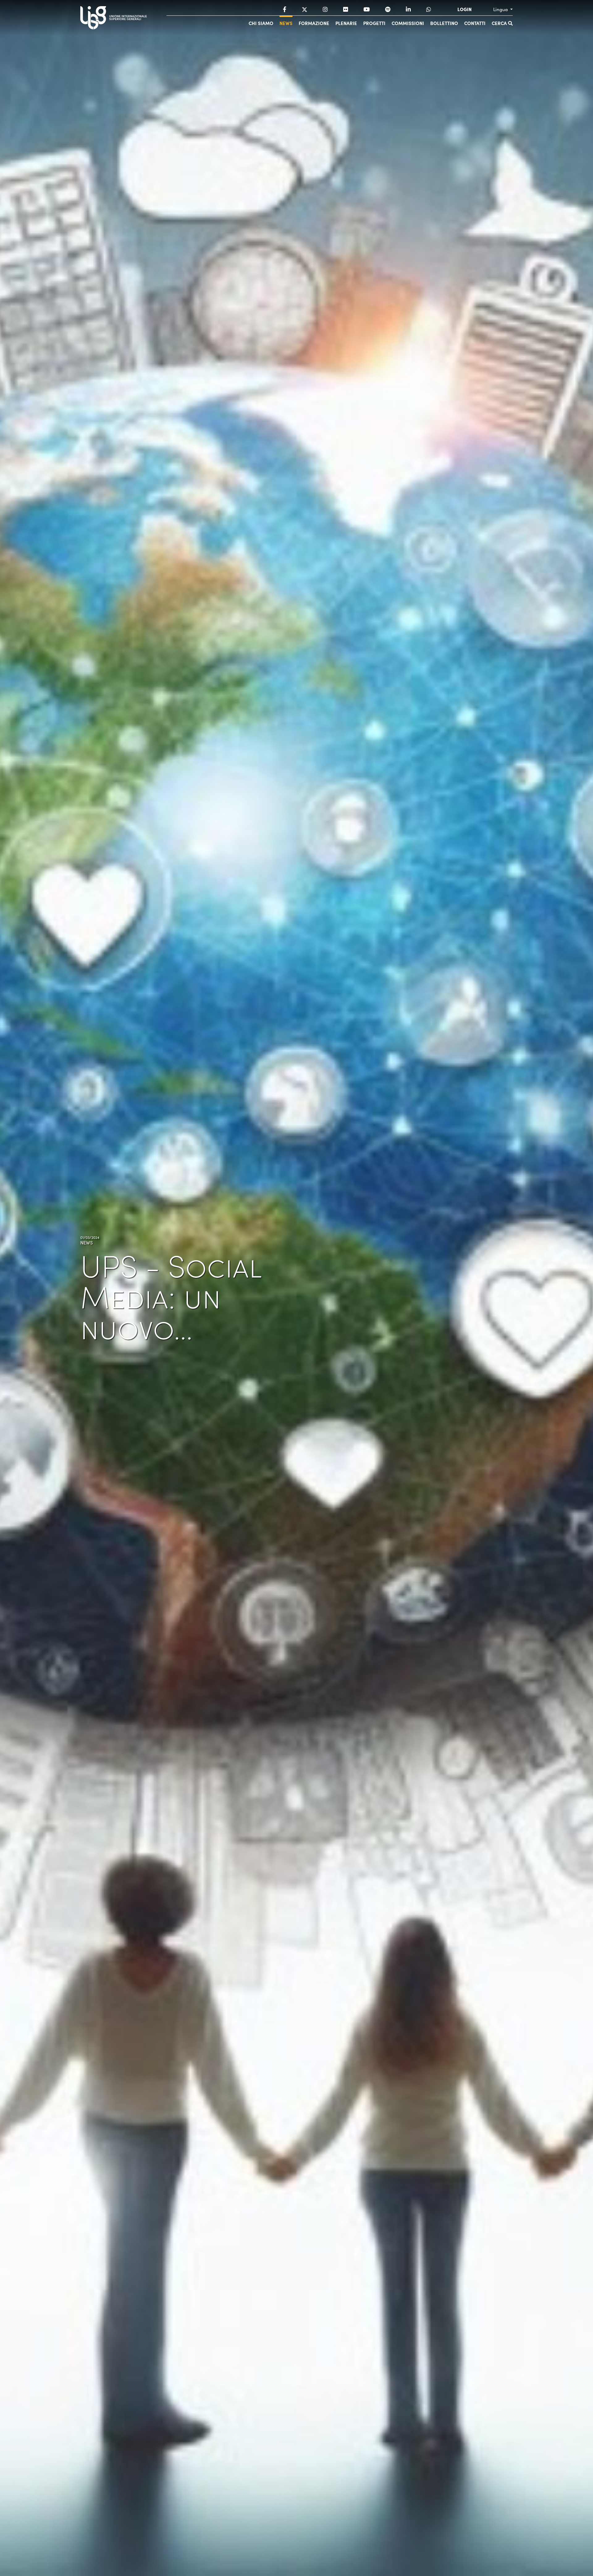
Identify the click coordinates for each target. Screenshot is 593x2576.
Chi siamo (261, 23)
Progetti (374, 23)
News (286, 23)
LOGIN (465, 9)
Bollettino (444, 23)
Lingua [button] (501, 9)
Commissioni (408, 23)
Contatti (475, 23)
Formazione (314, 23)
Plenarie (346, 23)
